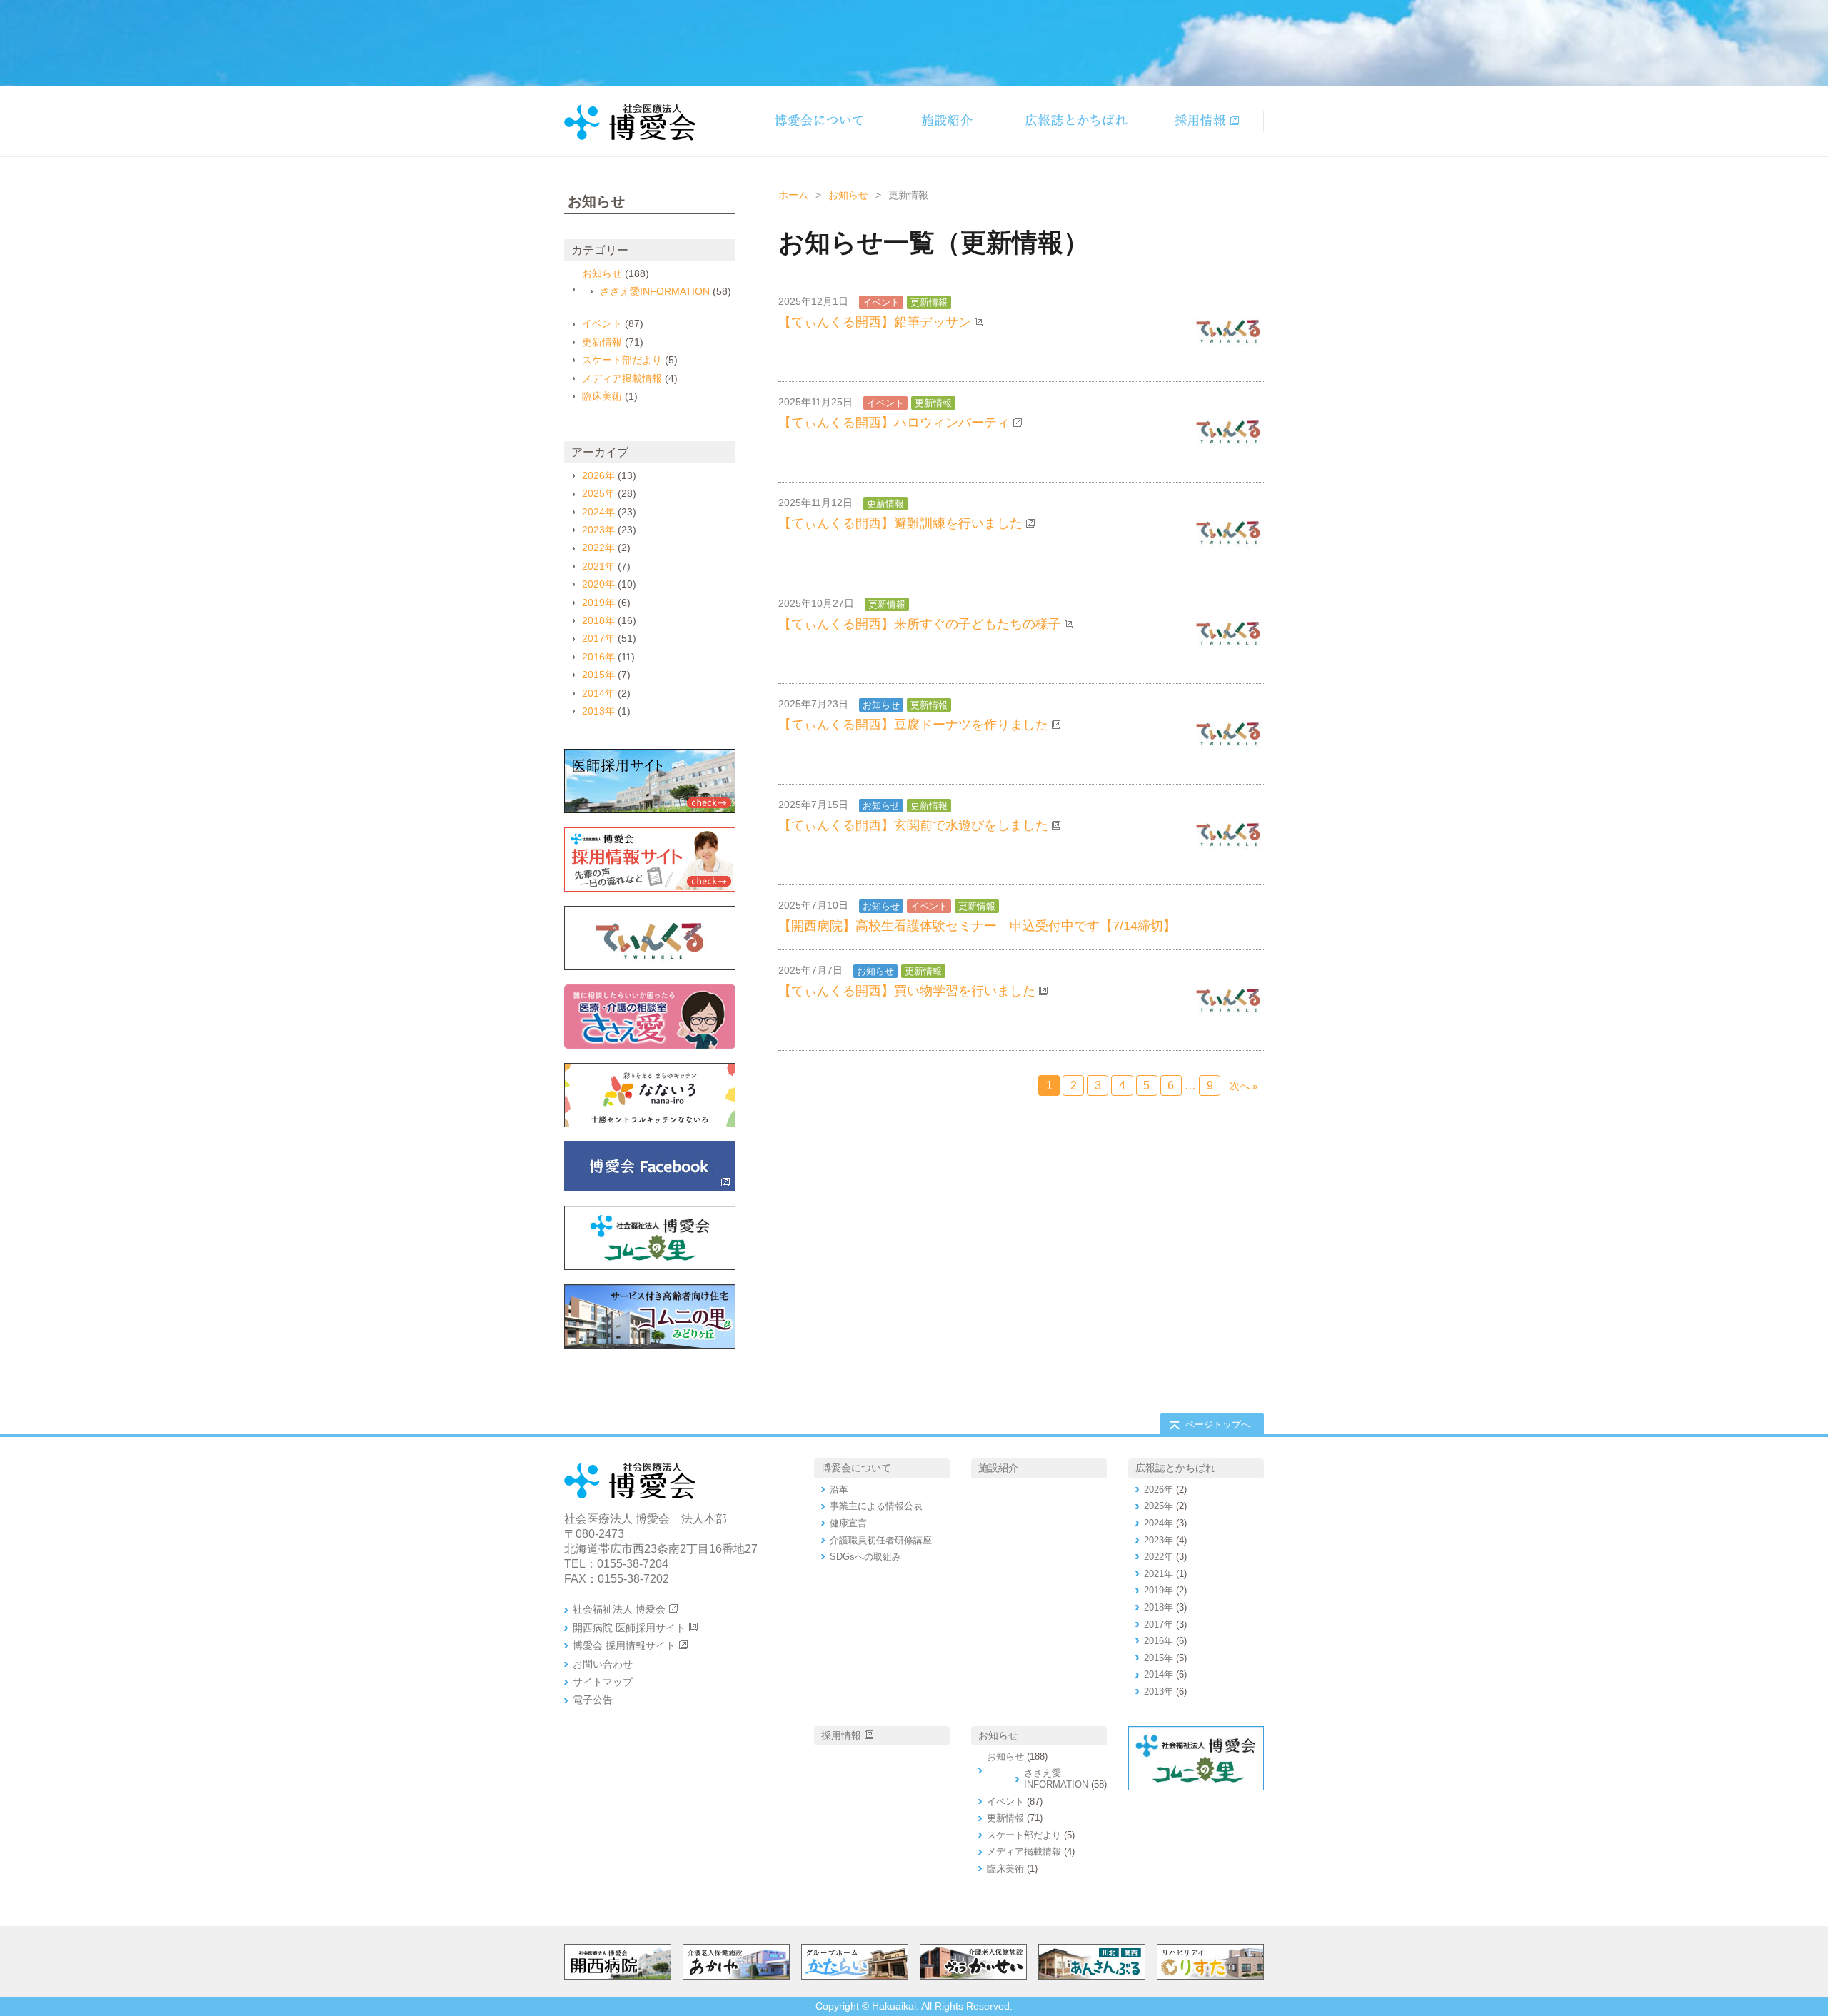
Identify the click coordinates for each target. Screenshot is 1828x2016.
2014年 (598, 693)
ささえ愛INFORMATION (655, 291)
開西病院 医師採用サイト (629, 1628)
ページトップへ (1218, 1425)
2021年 (598, 566)
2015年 (598, 675)
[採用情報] (1207, 121)
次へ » (1244, 1086)
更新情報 (929, 302)
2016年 (598, 657)
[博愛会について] (821, 121)
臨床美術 (602, 396)
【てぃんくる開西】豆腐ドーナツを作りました (913, 725)
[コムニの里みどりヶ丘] (650, 1316)
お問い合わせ (603, 1664)
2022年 (598, 548)
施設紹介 (998, 1468)
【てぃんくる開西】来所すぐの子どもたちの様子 (920, 624)
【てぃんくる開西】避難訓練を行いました (900, 523)
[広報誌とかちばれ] (1075, 121)
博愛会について (856, 1468)
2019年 (598, 603)
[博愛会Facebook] (650, 1166)
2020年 (598, 584)
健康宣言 (848, 1523)
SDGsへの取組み (865, 1557)
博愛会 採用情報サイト (624, 1645)
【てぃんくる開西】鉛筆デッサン (875, 322)
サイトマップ (603, 1682)
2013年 (598, 711)
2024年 (598, 512)
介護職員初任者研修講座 (881, 1540)
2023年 (598, 530)
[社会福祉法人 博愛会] (650, 1238)
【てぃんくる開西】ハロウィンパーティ (894, 423)
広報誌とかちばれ (1175, 1468)
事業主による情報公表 (876, 1506)
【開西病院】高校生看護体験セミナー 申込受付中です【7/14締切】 (977, 926)
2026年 (598, 475)
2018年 (598, 620)
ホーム (793, 195)
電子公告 (593, 1700)
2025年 (598, 493)
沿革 (839, 1490)
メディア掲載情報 (622, 378)
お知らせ (848, 195)
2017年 (598, 638)
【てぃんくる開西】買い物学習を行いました (907, 991)
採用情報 (841, 1735)
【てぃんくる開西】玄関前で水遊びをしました (913, 825)
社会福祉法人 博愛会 (619, 1609)
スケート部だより (622, 360)
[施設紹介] (946, 121)
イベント (881, 302)
